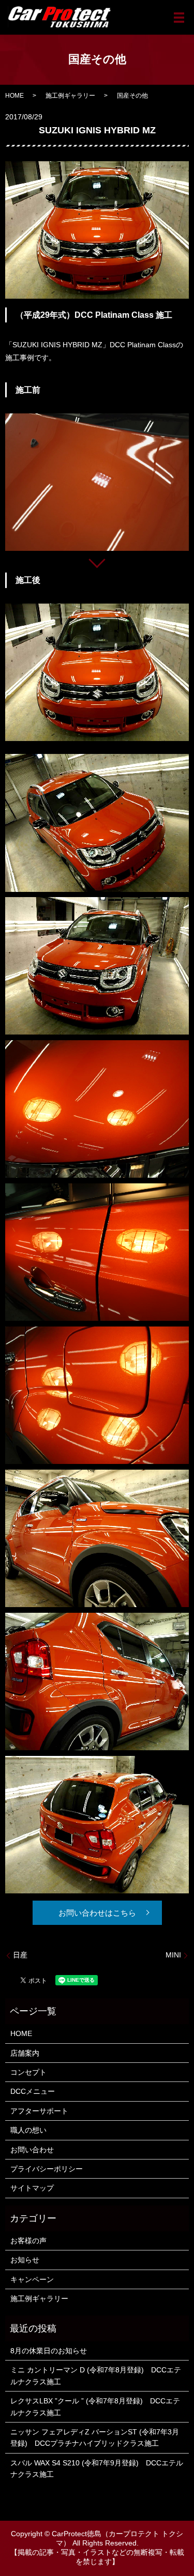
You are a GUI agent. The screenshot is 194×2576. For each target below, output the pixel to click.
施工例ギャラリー (70, 96)
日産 (20, 1955)
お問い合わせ (32, 2150)
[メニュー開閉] (179, 18)
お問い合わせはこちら (97, 1913)
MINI (173, 1955)
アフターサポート (39, 2111)
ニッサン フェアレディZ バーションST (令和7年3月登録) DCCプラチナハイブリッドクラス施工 (95, 2438)
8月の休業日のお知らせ (49, 2351)
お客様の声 (28, 2241)
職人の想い (28, 2130)
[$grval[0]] (97, 482)
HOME (14, 96)
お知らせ (25, 2260)
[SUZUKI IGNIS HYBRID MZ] (97, 822)
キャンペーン (32, 2279)
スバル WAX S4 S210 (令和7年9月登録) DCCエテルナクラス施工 (97, 2469)
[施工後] (97, 672)
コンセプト (28, 2072)
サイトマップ (32, 2188)
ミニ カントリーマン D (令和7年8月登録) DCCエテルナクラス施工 (96, 2376)
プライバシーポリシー (47, 2169)
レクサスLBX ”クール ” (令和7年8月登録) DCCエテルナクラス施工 (95, 2407)
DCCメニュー (33, 2091)
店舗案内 (25, 2053)
